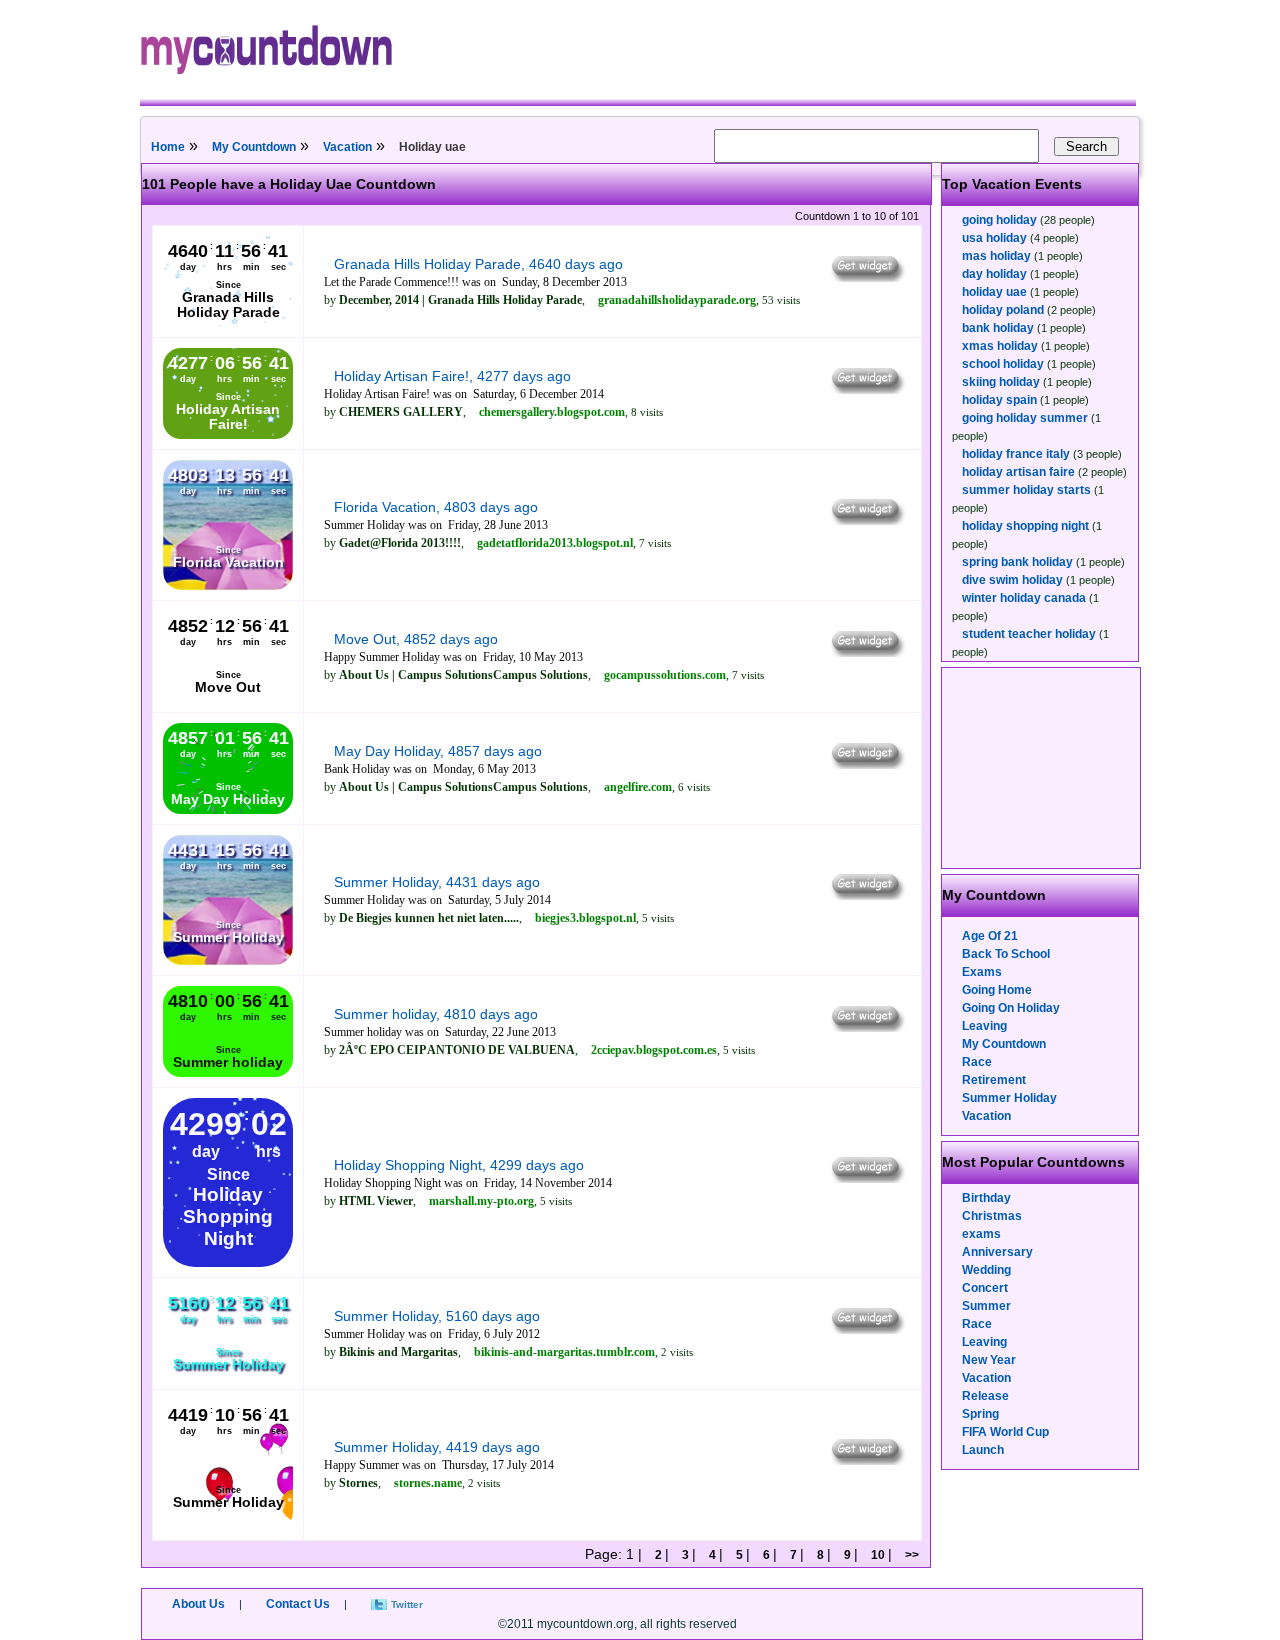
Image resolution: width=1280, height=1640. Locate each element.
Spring (980, 1414)
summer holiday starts (1026, 490)
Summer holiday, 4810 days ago (436, 1014)
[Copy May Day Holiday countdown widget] (866, 764)
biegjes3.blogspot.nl (585, 918)
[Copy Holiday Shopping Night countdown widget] (866, 1178)
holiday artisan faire (1018, 472)
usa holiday (994, 238)
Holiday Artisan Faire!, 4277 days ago (452, 376)
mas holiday (996, 256)
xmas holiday (1000, 346)
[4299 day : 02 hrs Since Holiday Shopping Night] (228, 1263)
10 (878, 1555)
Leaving (984, 1026)
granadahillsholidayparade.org (677, 300)
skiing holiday (1001, 382)
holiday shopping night (1025, 526)
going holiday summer (1025, 418)
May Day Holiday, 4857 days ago (438, 751)
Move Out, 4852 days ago (416, 639)
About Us (198, 1604)
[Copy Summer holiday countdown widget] (866, 1027)
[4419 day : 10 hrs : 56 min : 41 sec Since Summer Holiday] (228, 1526)
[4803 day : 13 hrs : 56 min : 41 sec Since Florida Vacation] (228, 586)
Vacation (347, 147)
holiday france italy (1016, 454)
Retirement (994, 1080)
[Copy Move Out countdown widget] (866, 652)
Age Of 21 (990, 936)
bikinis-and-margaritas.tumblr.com (564, 1352)
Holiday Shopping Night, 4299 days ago (459, 1165)
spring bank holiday (1017, 562)
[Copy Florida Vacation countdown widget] (866, 520)
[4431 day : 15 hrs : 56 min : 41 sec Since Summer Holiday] (228, 961)
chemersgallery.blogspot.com (552, 412)
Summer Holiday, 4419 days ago (437, 1447)
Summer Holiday (1009, 1098)
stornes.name (428, 1483)
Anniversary (997, 1252)
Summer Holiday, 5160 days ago (437, 1316)
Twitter (407, 1604)
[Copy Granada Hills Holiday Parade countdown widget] (866, 277)
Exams (982, 972)
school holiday (1003, 364)
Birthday (986, 1198)
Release (985, 1396)
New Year (989, 1360)
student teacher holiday (1029, 634)
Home (168, 147)
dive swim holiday (1012, 580)
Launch (983, 1450)
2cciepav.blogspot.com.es (654, 1050)
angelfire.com (638, 787)
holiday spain (999, 400)
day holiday (994, 274)
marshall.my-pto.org (481, 1201)
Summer (986, 1306)
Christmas (992, 1216)
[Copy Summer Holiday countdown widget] (866, 895)
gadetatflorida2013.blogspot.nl (555, 543)
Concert (985, 1288)
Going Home (997, 990)
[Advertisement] (1042, 768)
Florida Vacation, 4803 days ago (436, 507)
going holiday (999, 220)
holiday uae (994, 292)
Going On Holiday (1011, 1008)
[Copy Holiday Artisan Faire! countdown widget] (866, 389)
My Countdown (254, 147)
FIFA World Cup (1005, 1432)
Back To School (1006, 954)
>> (910, 1555)
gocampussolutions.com (665, 675)
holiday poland (1003, 310)
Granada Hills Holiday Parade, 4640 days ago (478, 264)
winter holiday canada (1024, 598)
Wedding (986, 1270)
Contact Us (298, 1604)
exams (981, 1234)
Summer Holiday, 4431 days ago (437, 882)
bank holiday (998, 328)
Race (977, 1062)
